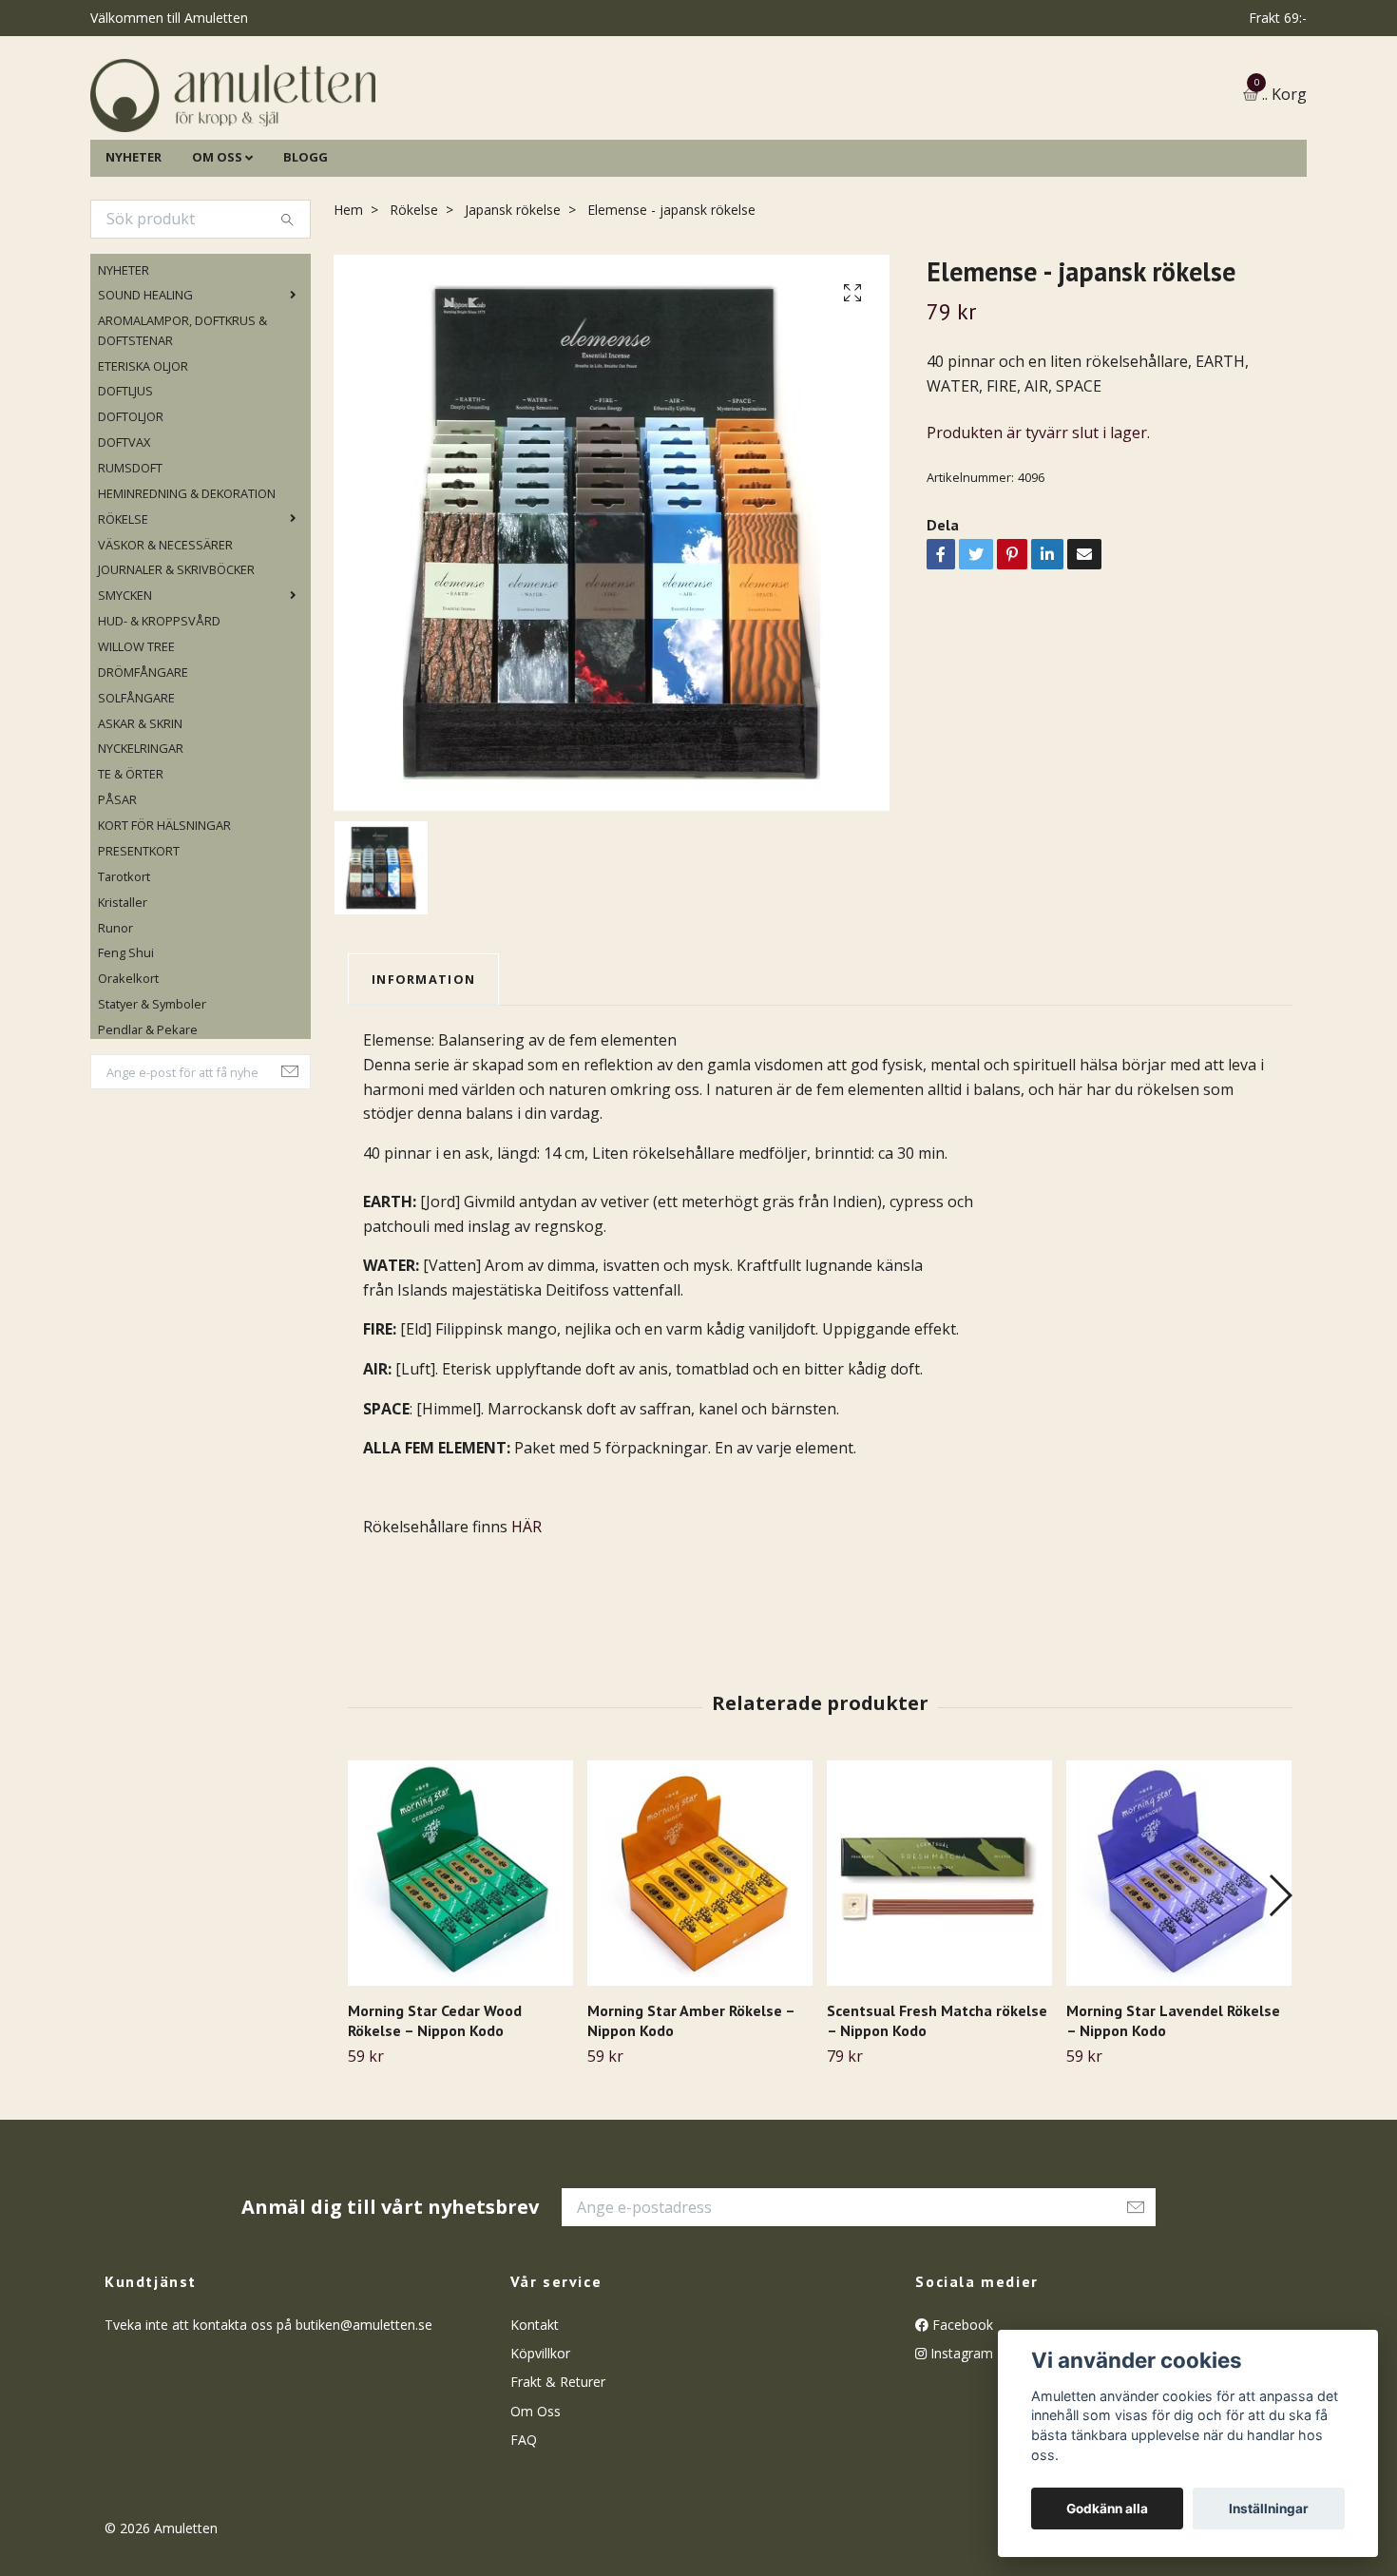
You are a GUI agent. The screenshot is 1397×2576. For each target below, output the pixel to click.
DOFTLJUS (125, 489)
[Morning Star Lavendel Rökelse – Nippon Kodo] (1179, 1970)
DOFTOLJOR (131, 514)
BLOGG (306, 254)
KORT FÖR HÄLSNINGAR (164, 922)
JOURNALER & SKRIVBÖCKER (176, 667)
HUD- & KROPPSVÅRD (159, 718)
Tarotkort (124, 973)
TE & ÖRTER (131, 872)
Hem (348, 307)
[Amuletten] (423, 144)
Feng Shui (126, 1050)
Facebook (961, 2422)
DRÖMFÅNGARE (143, 769)
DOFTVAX (124, 539)
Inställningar (1269, 2509)
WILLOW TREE (136, 743)
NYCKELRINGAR (141, 846)
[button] (1280, 1992)
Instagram (960, 2450)
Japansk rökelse (513, 307)
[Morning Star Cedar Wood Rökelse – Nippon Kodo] (460, 1970)
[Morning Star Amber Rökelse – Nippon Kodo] (700, 1970)
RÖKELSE (123, 616)
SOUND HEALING (145, 393)
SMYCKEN (125, 693)
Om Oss (536, 2508)
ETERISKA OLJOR (143, 463)
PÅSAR (117, 897)
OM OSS (217, 254)
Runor (115, 1025)
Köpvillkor (540, 2450)
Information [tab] (423, 1076)
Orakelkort (128, 1076)
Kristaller (123, 999)
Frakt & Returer (558, 2480)
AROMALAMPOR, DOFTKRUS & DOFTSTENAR (182, 428)
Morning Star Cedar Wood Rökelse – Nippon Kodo (435, 2117)
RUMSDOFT (130, 565)
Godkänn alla (1107, 2509)
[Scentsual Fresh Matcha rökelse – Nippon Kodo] (939, 1970)
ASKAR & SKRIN (140, 820)
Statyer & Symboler (152, 1101)
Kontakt (535, 2422)
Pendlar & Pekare (148, 1126)
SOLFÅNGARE (136, 795)
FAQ (524, 2537)
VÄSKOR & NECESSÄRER (165, 642)
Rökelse (414, 307)
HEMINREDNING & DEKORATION (187, 590)
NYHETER (134, 254)
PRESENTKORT (139, 948)
